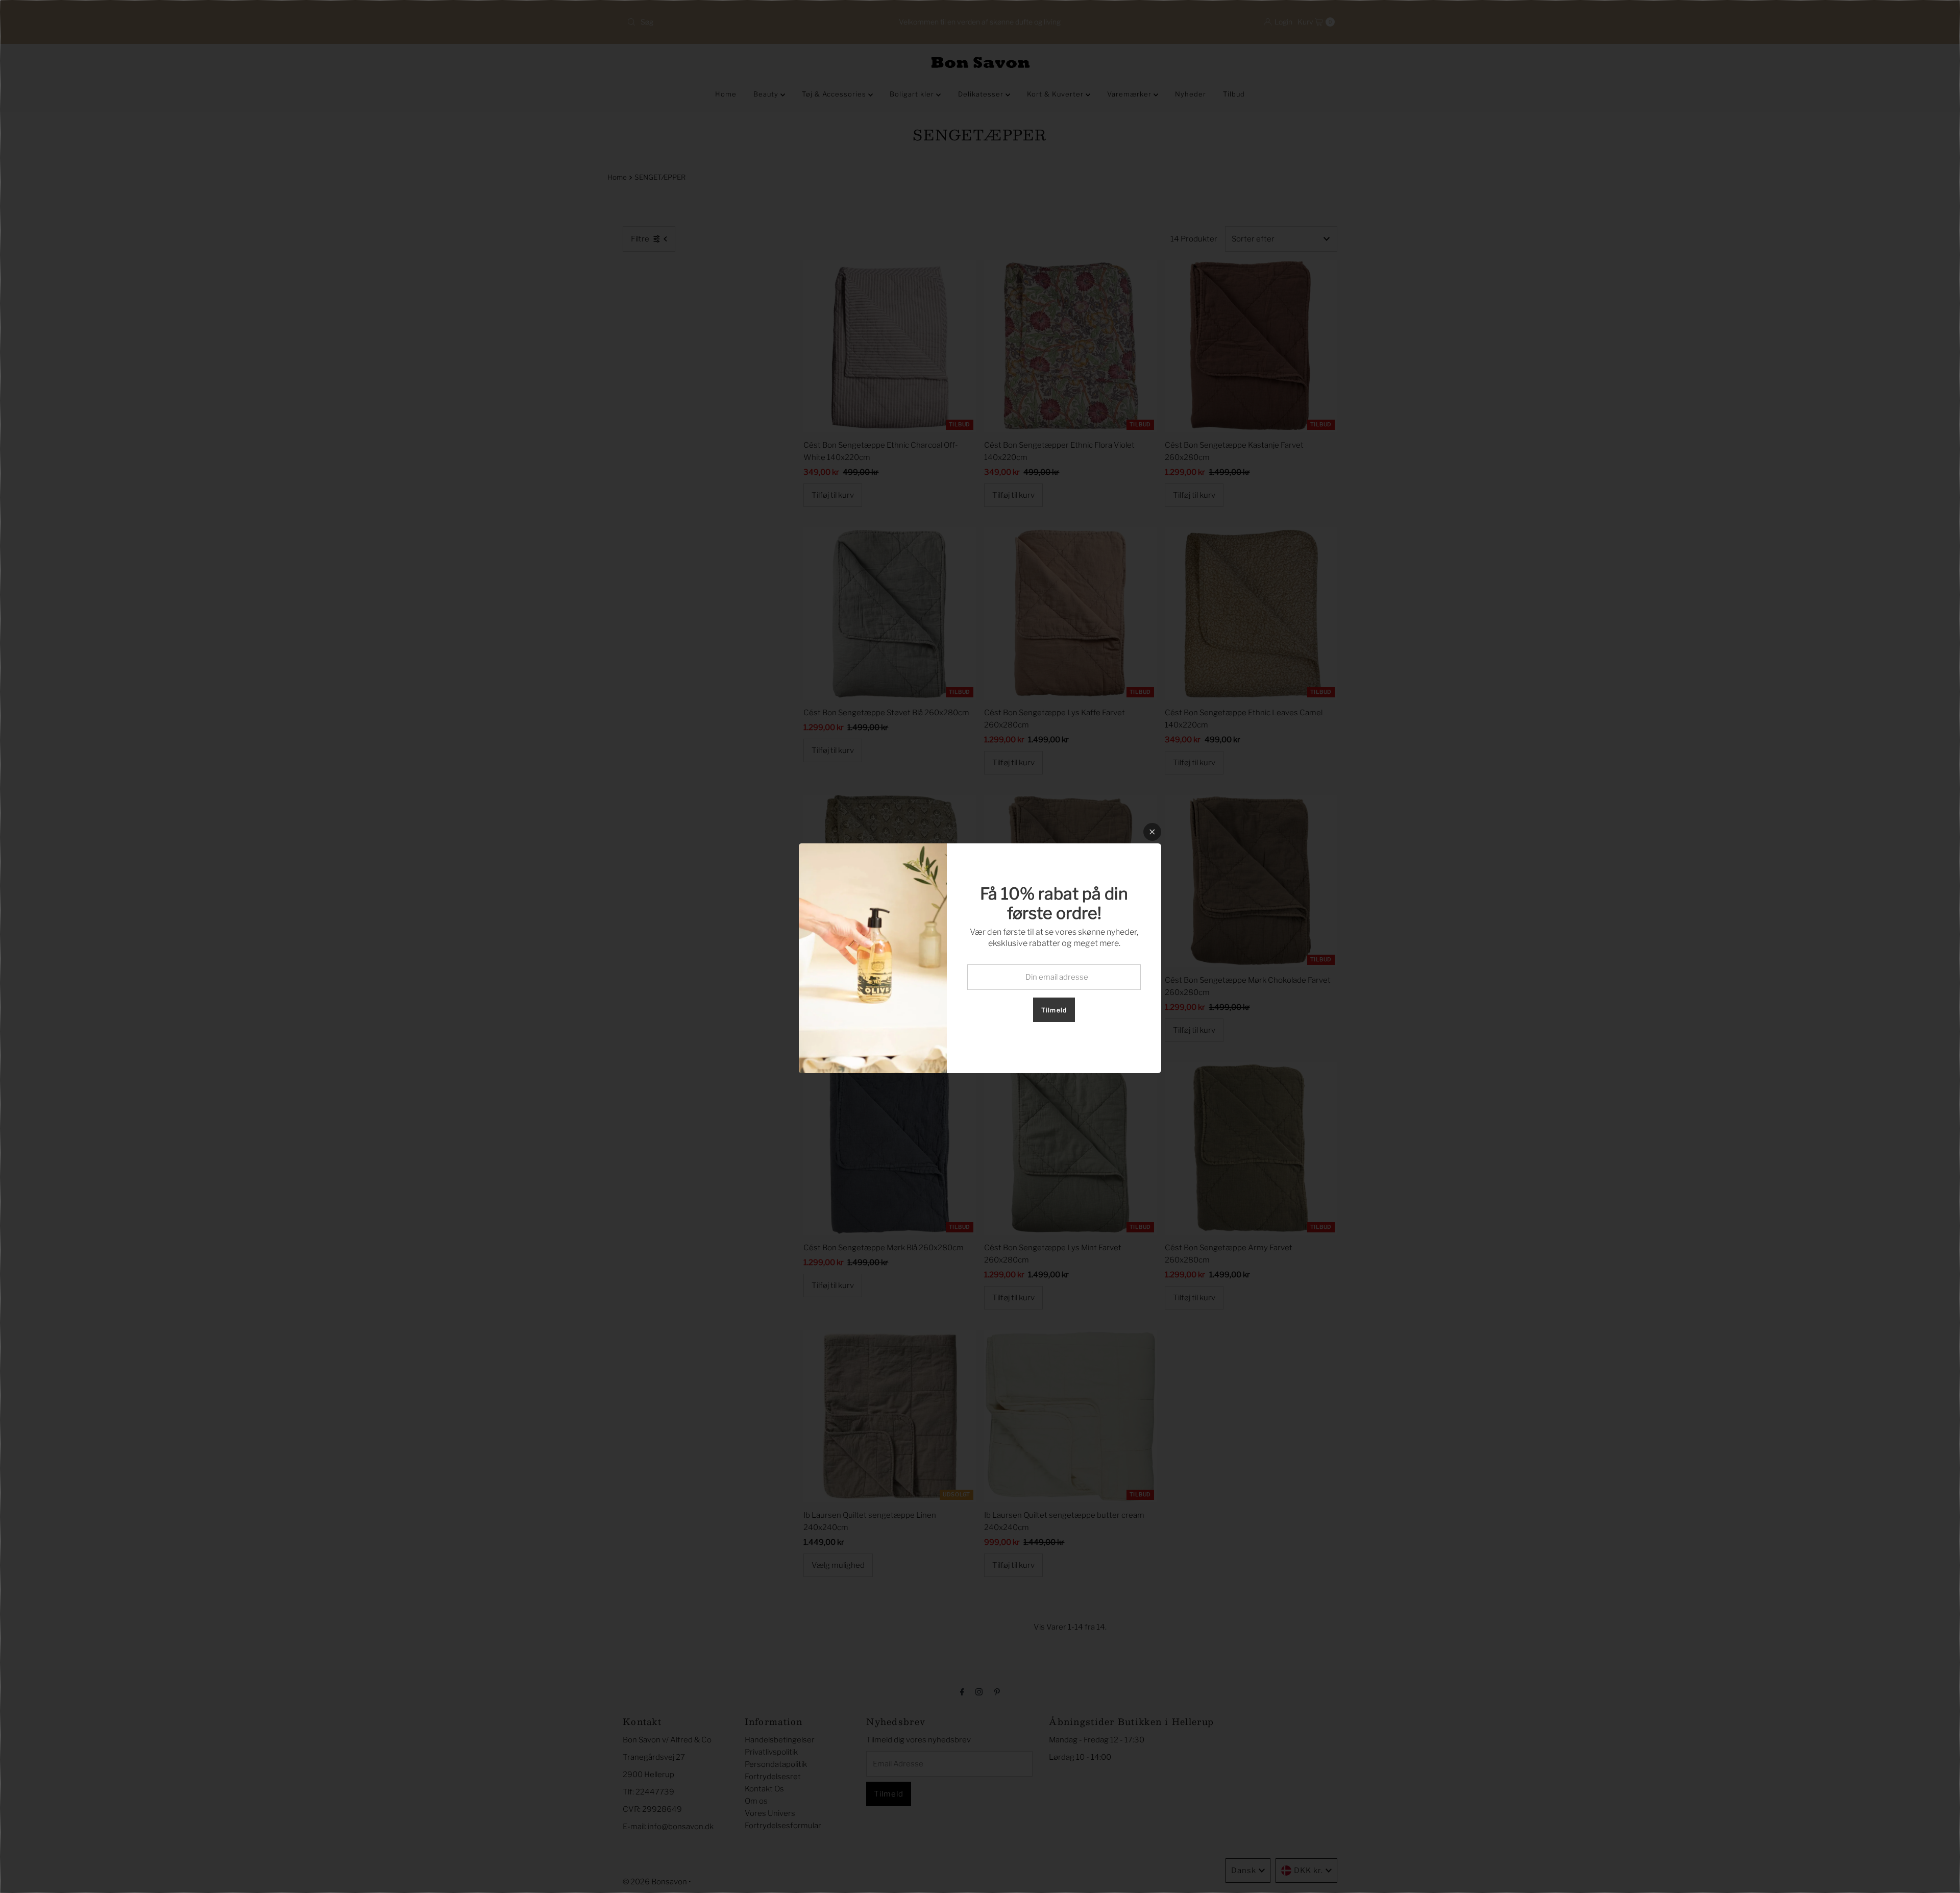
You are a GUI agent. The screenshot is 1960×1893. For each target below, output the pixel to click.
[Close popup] (1152, 832)
